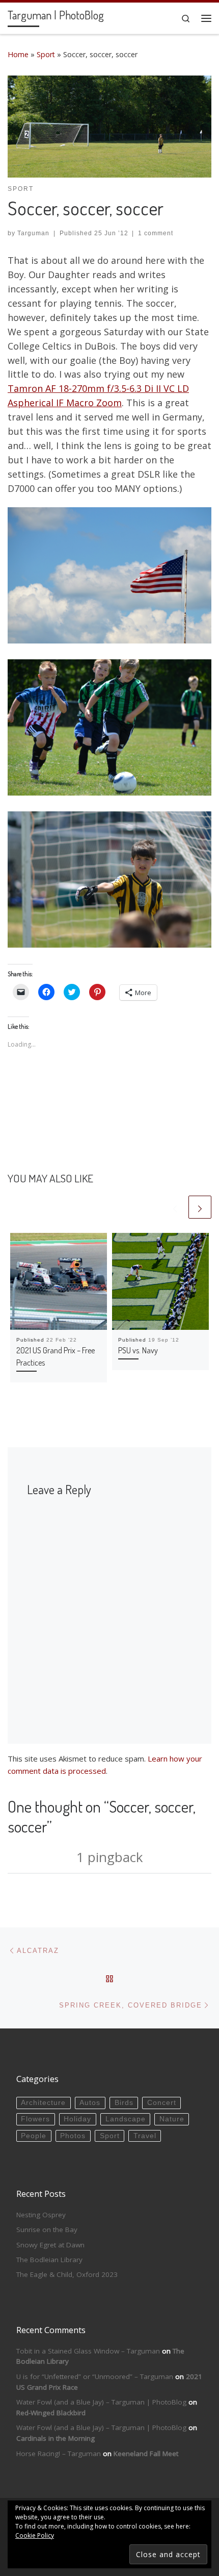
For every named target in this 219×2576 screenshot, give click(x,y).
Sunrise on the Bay (47, 2230)
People (34, 2136)
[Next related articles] (200, 1207)
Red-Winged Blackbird (51, 2413)
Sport (46, 54)
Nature (172, 2119)
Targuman (33, 233)
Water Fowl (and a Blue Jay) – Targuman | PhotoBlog (101, 2402)
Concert (162, 2103)
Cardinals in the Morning (56, 2438)
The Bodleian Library (49, 2260)
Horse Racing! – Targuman (59, 2454)
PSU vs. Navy (138, 1350)
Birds (124, 2103)
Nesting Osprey (41, 2215)
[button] (109, 127)
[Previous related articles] (175, 1207)
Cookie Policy (35, 2535)
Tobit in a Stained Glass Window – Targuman (88, 2351)
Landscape (126, 2119)
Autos (90, 2103)
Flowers (35, 2119)
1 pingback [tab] (110, 1857)
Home (18, 54)
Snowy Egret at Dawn (50, 2245)
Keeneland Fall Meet (146, 2454)
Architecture (43, 2103)
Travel (145, 2136)
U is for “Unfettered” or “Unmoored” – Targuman (95, 2376)
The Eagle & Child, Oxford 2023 (67, 2274)
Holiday (77, 2119)
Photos (73, 2136)
